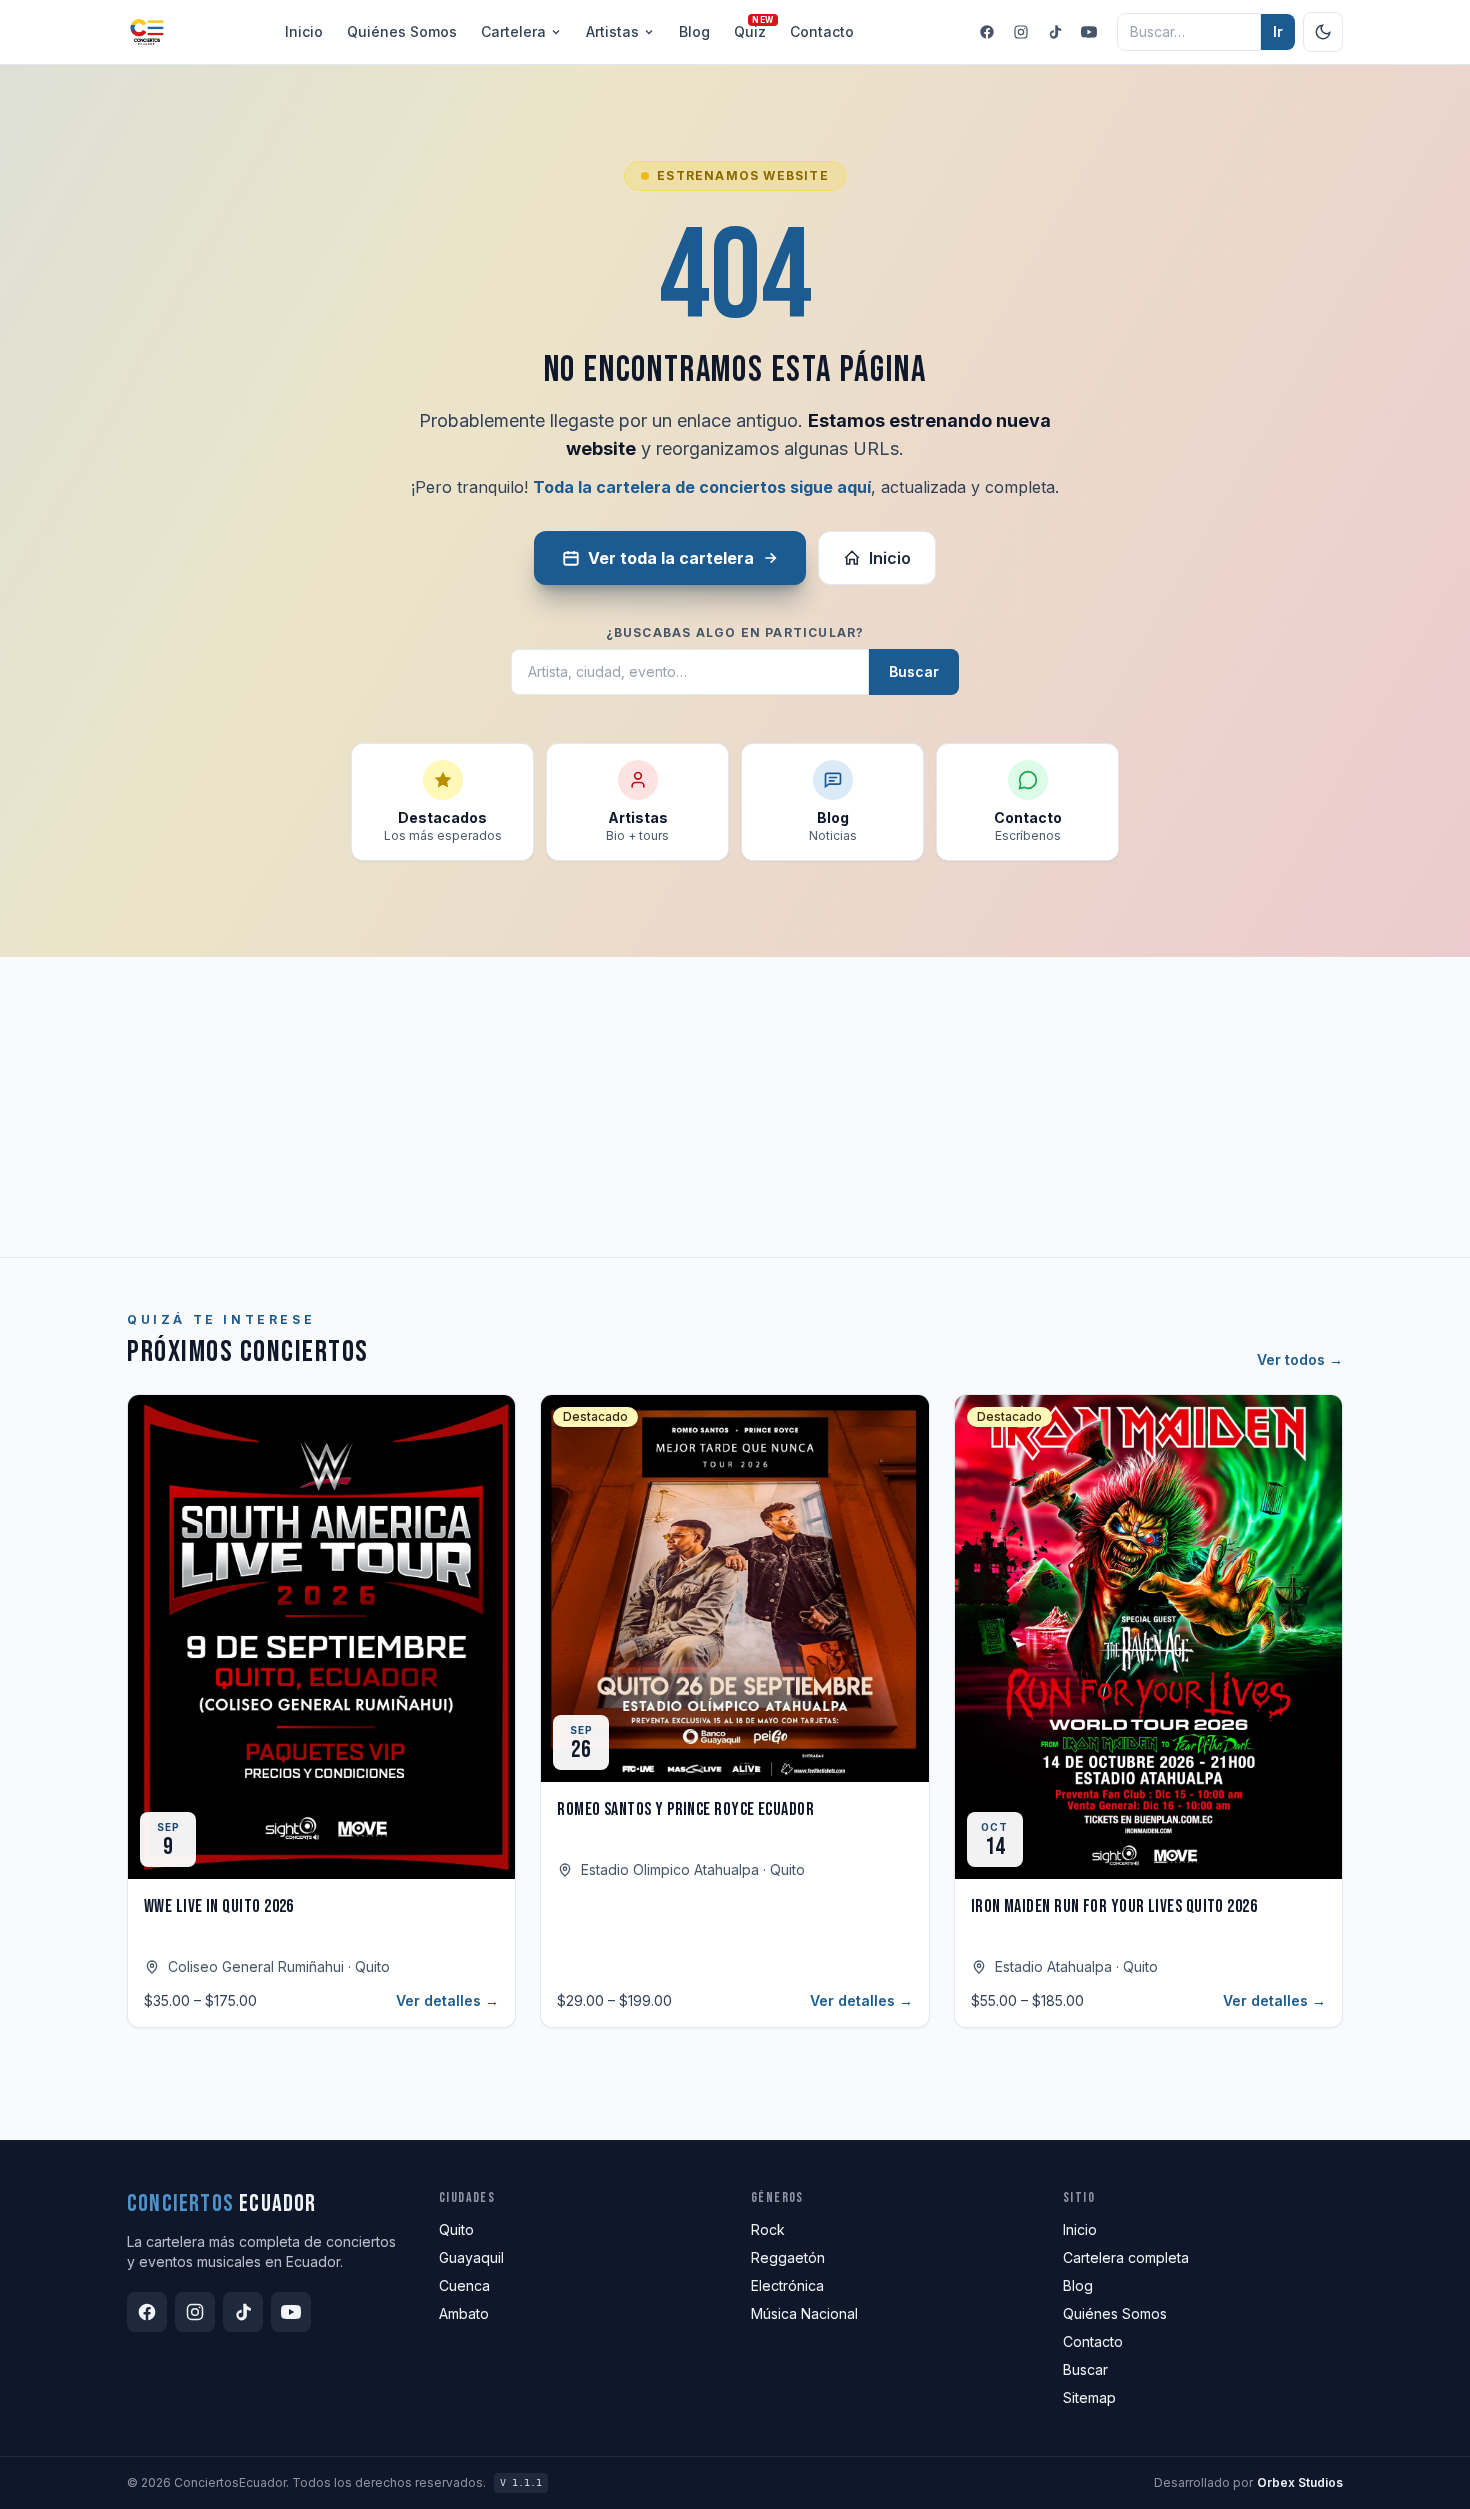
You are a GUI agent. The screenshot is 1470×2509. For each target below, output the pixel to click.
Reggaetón (788, 2257)
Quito (456, 2229)
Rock (768, 2229)
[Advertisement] (735, 1107)
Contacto (822, 31)
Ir (1278, 31)
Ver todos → (1300, 1359)
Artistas (612, 31)
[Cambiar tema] (1323, 32)
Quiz (750, 31)
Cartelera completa (1126, 2257)
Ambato (464, 2313)
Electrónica (787, 2285)
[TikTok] (1055, 32)
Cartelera (513, 31)
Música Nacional (804, 2313)
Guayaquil (471, 2257)
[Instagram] (1021, 32)
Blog (694, 31)
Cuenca (464, 2285)
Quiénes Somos (1115, 2313)
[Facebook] (987, 32)
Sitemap (1089, 2397)
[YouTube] (1089, 32)
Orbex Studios (1300, 2482)
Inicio (304, 31)
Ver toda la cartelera (671, 558)
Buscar (914, 671)
